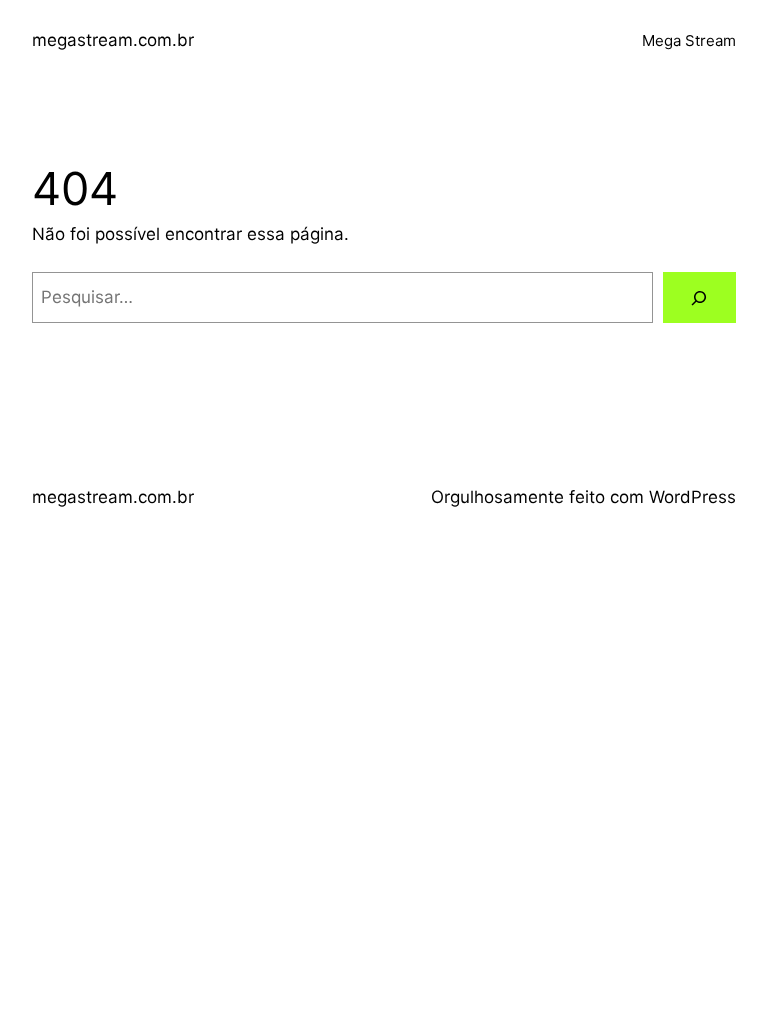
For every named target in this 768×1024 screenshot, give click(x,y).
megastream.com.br (113, 40)
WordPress (692, 497)
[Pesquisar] (699, 297)
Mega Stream (689, 40)
